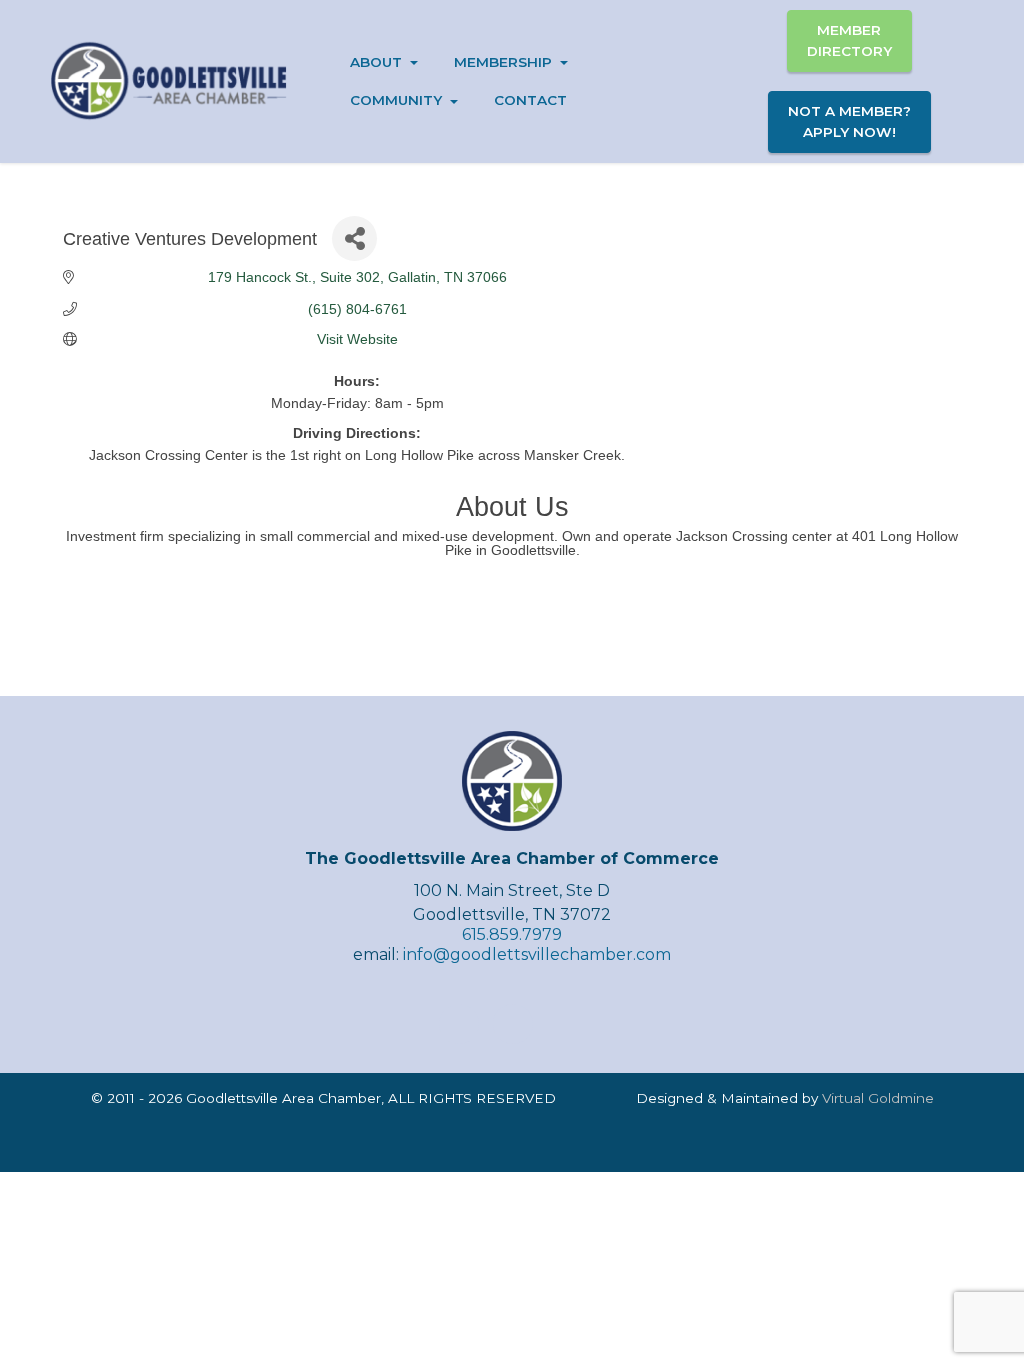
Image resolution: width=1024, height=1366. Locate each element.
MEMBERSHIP (503, 62)
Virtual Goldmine (878, 1098)
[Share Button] (354, 238)
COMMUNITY (396, 100)
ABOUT (376, 62)
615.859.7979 (512, 934)
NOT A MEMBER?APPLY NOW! (849, 121)
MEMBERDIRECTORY (849, 40)
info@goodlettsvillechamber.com (537, 954)
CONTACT (530, 100)
